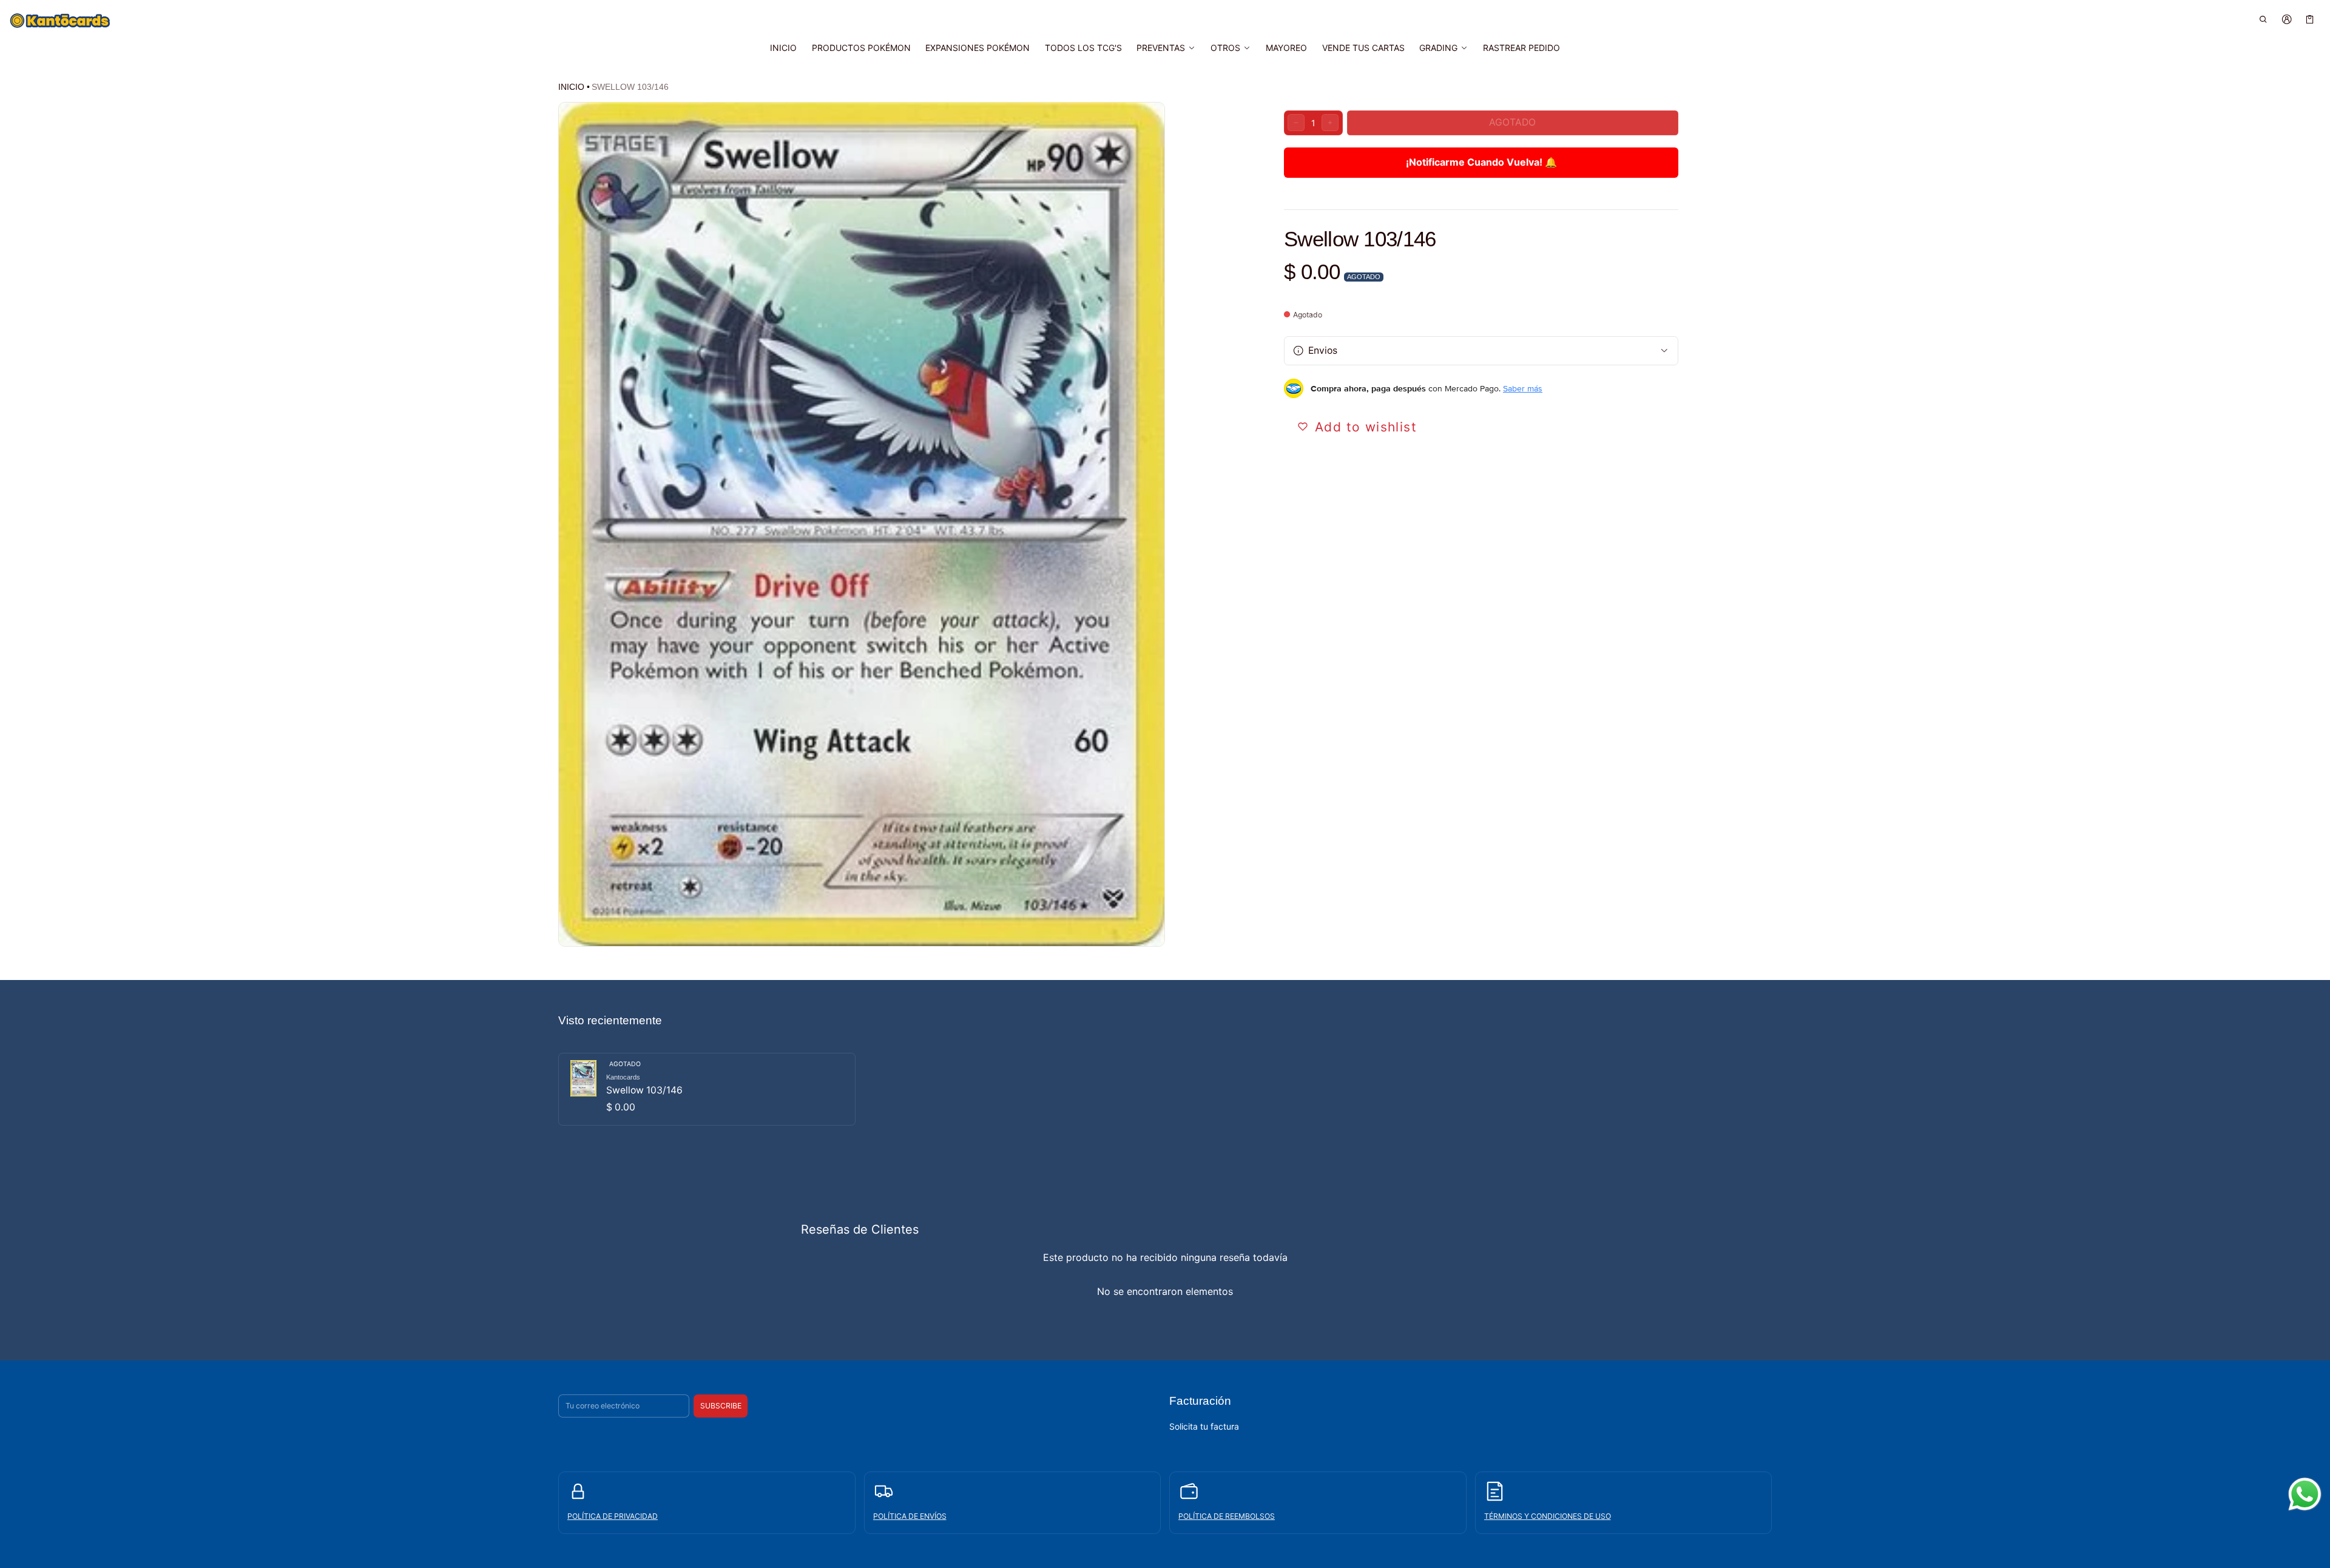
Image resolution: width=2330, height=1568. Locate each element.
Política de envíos (910, 1516)
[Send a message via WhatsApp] (2305, 1494)
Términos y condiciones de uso (1548, 1516)
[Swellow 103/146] (707, 1089)
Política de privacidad (613, 1516)
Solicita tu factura (1204, 1426)
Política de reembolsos (1227, 1516)
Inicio (571, 87)
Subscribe (721, 1406)
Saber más (1523, 388)
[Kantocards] (60, 21)
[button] (2264, 19)
